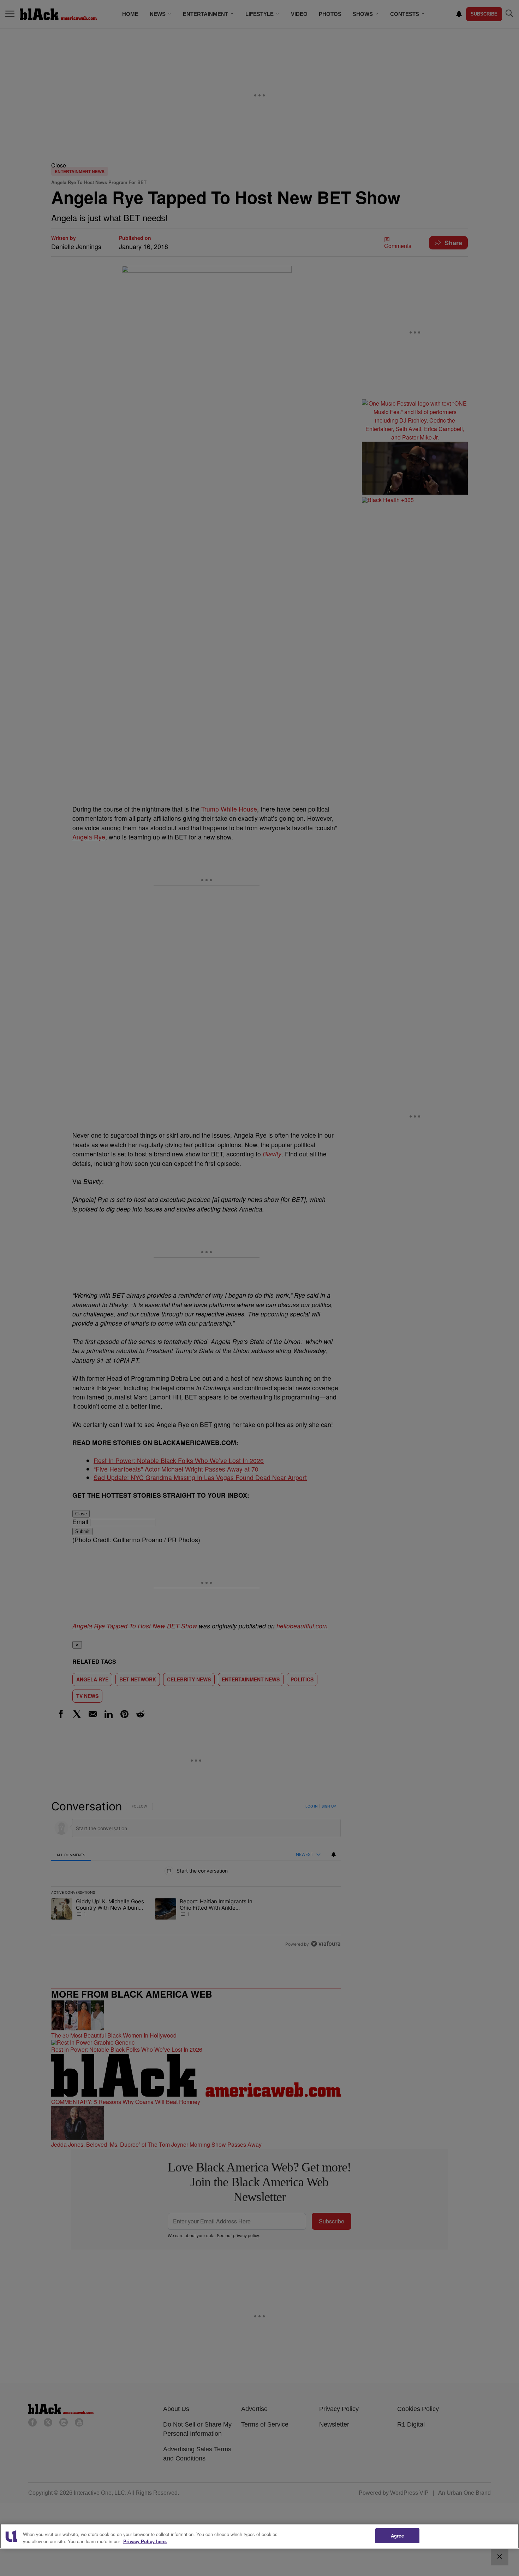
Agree (397, 2536)
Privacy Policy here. (145, 2541)
